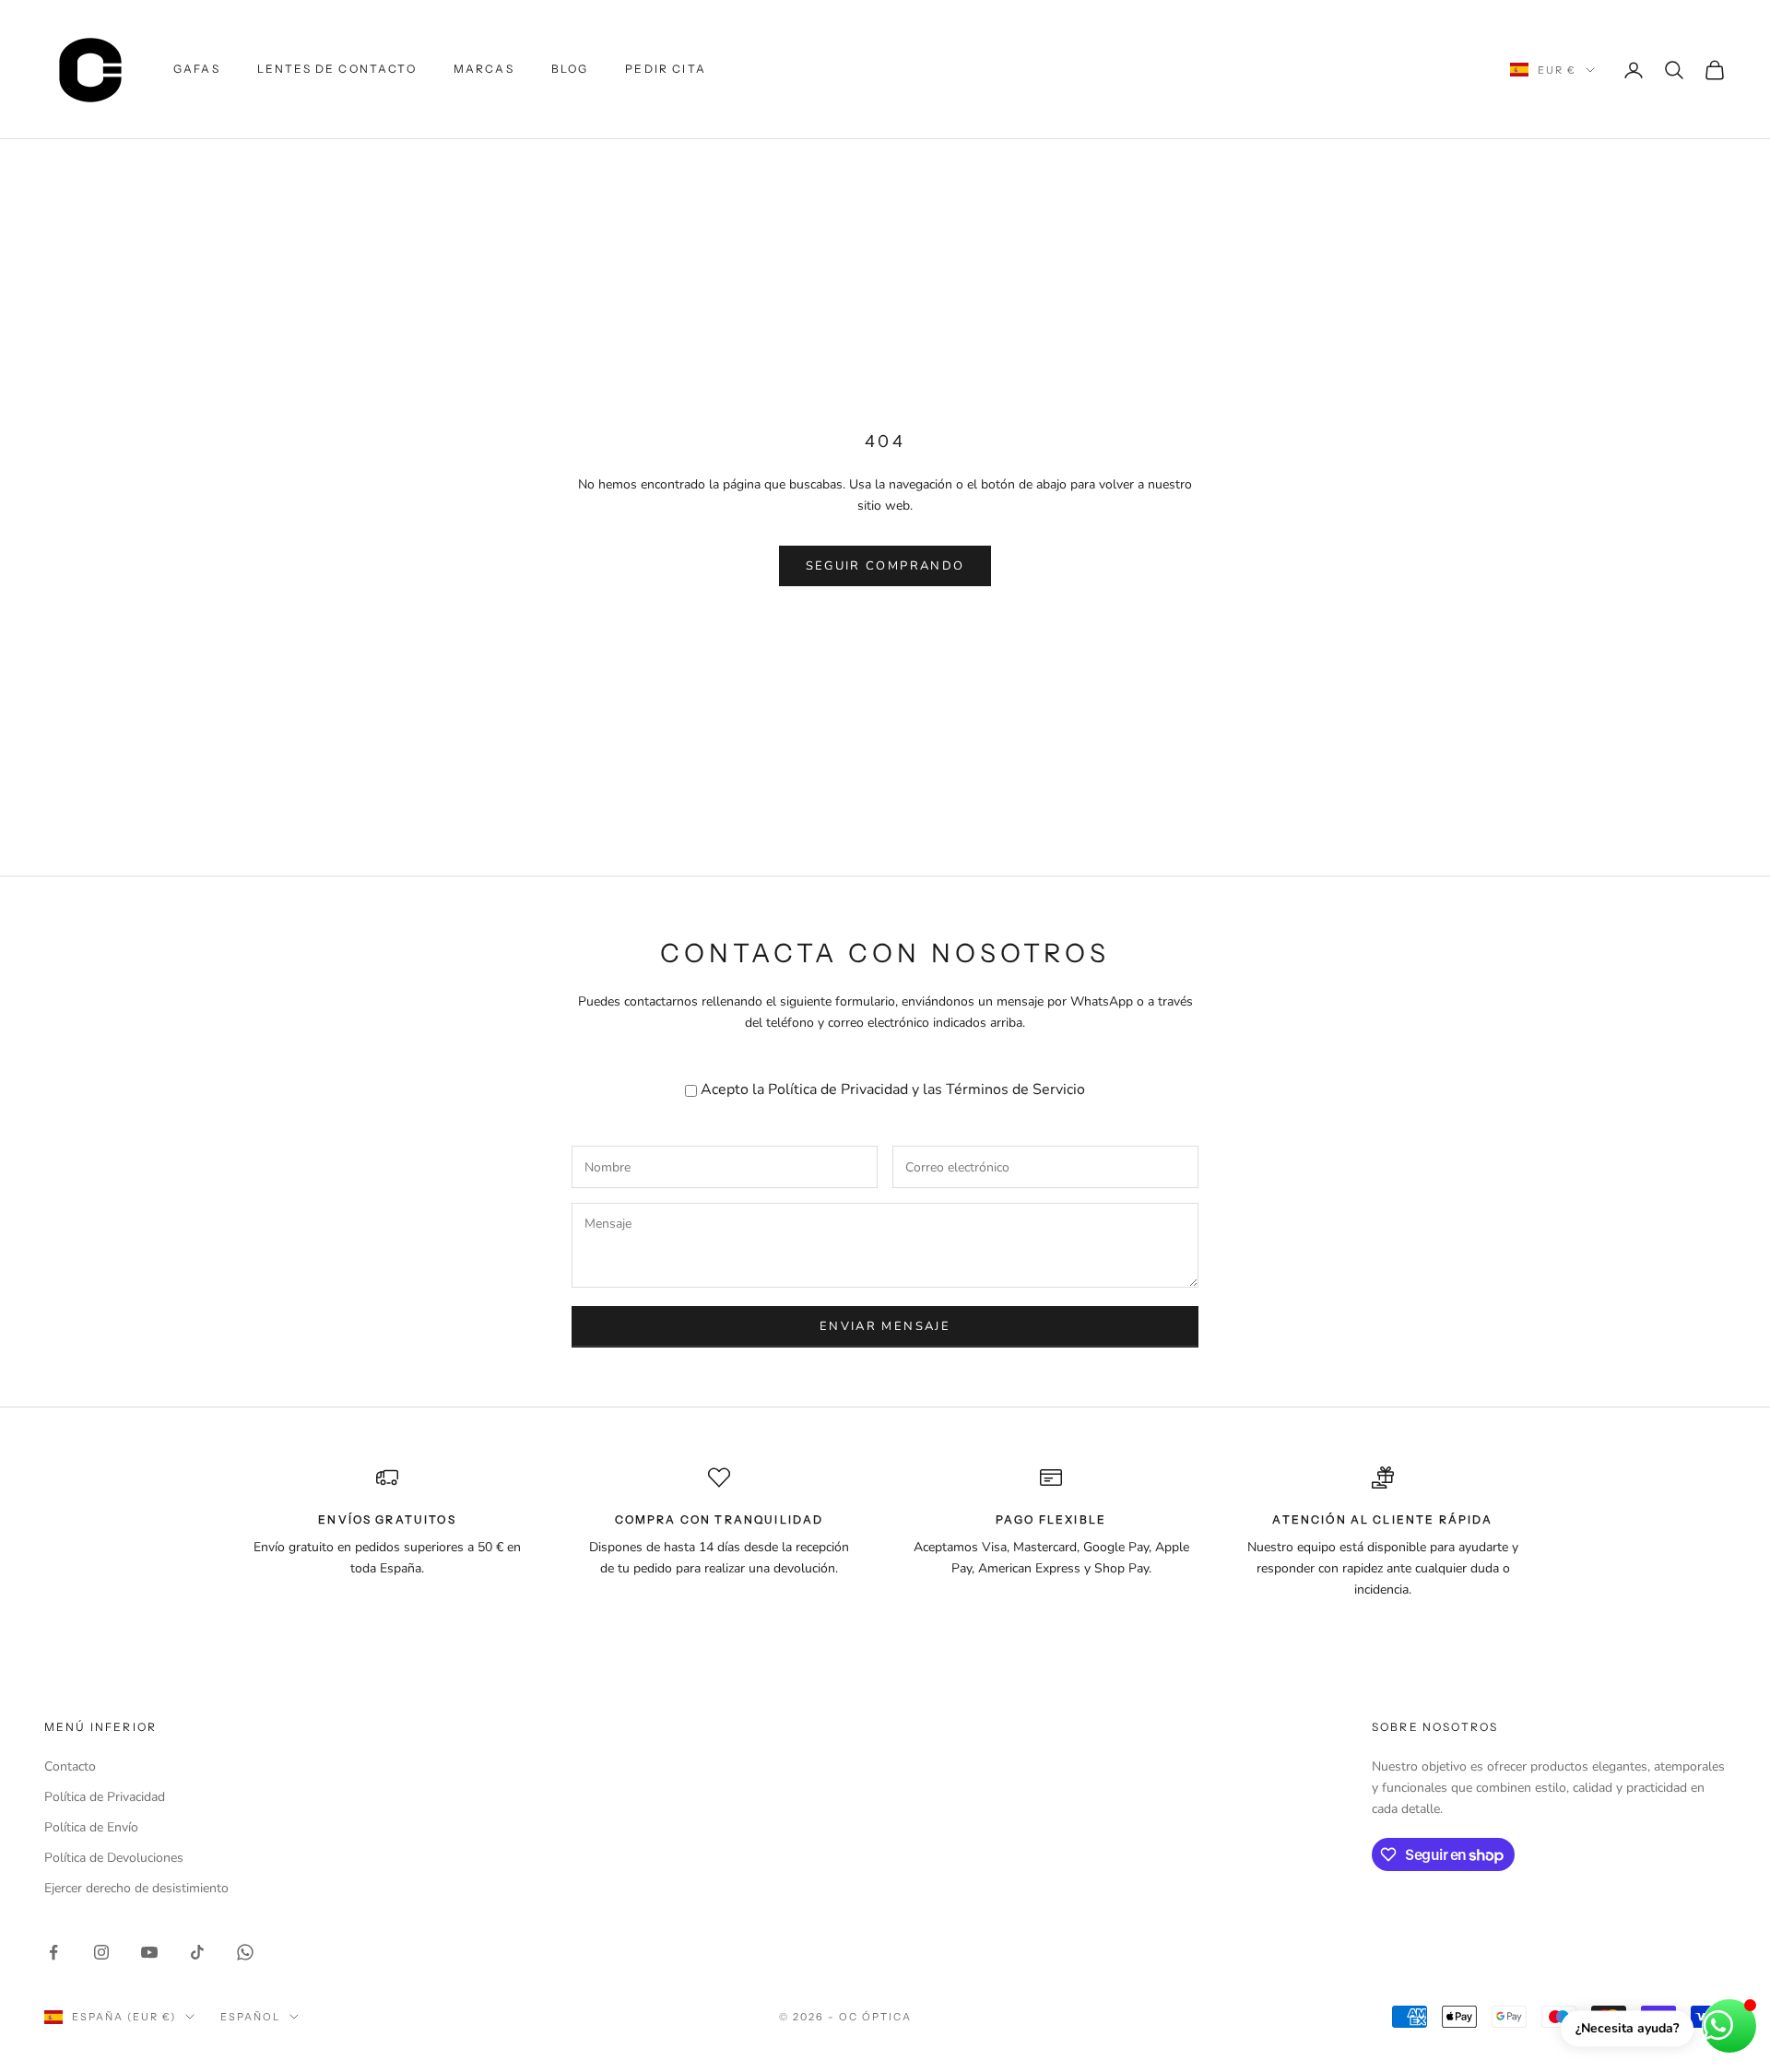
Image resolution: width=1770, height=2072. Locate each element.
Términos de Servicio (1015, 1089)
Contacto (70, 1766)
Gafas (197, 69)
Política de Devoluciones (114, 1858)
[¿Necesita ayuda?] (1729, 2026)
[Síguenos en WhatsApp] (245, 1952)
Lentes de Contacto (337, 69)
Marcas (484, 69)
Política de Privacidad (838, 1089)
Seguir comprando (885, 566)
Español (250, 2017)
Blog (570, 69)
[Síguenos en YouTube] (149, 1952)
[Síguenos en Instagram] (101, 1952)
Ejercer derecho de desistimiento (136, 1888)
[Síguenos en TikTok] (197, 1952)
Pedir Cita (666, 69)
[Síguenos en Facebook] (53, 1952)
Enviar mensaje (885, 1326)
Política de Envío (91, 1827)
